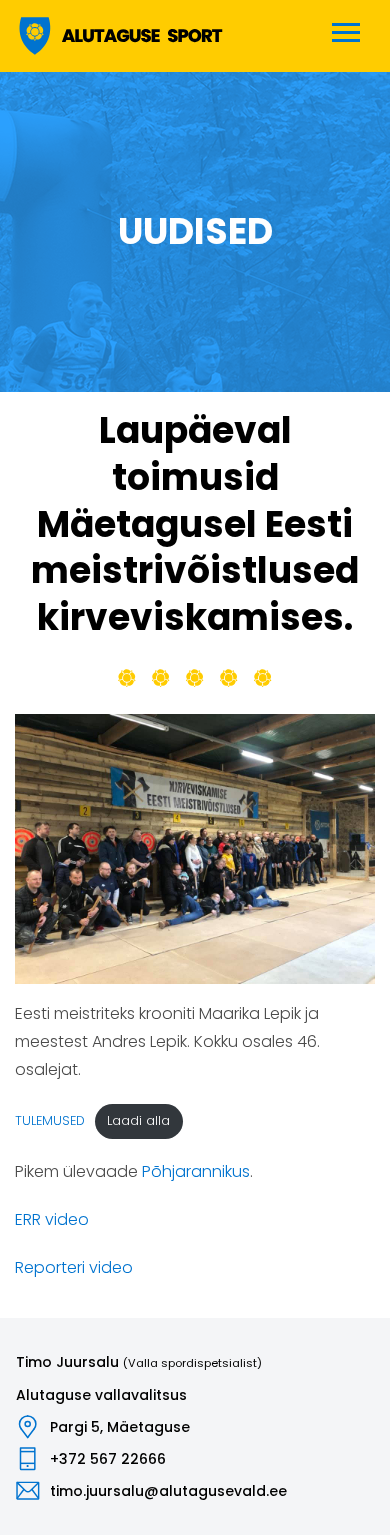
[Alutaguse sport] (119, 36)
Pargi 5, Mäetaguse (120, 1427)
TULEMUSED (50, 1120)
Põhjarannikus (196, 1171)
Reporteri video (74, 1267)
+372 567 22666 (108, 1459)
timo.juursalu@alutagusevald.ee (168, 1491)
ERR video (52, 1219)
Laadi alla (138, 1120)
